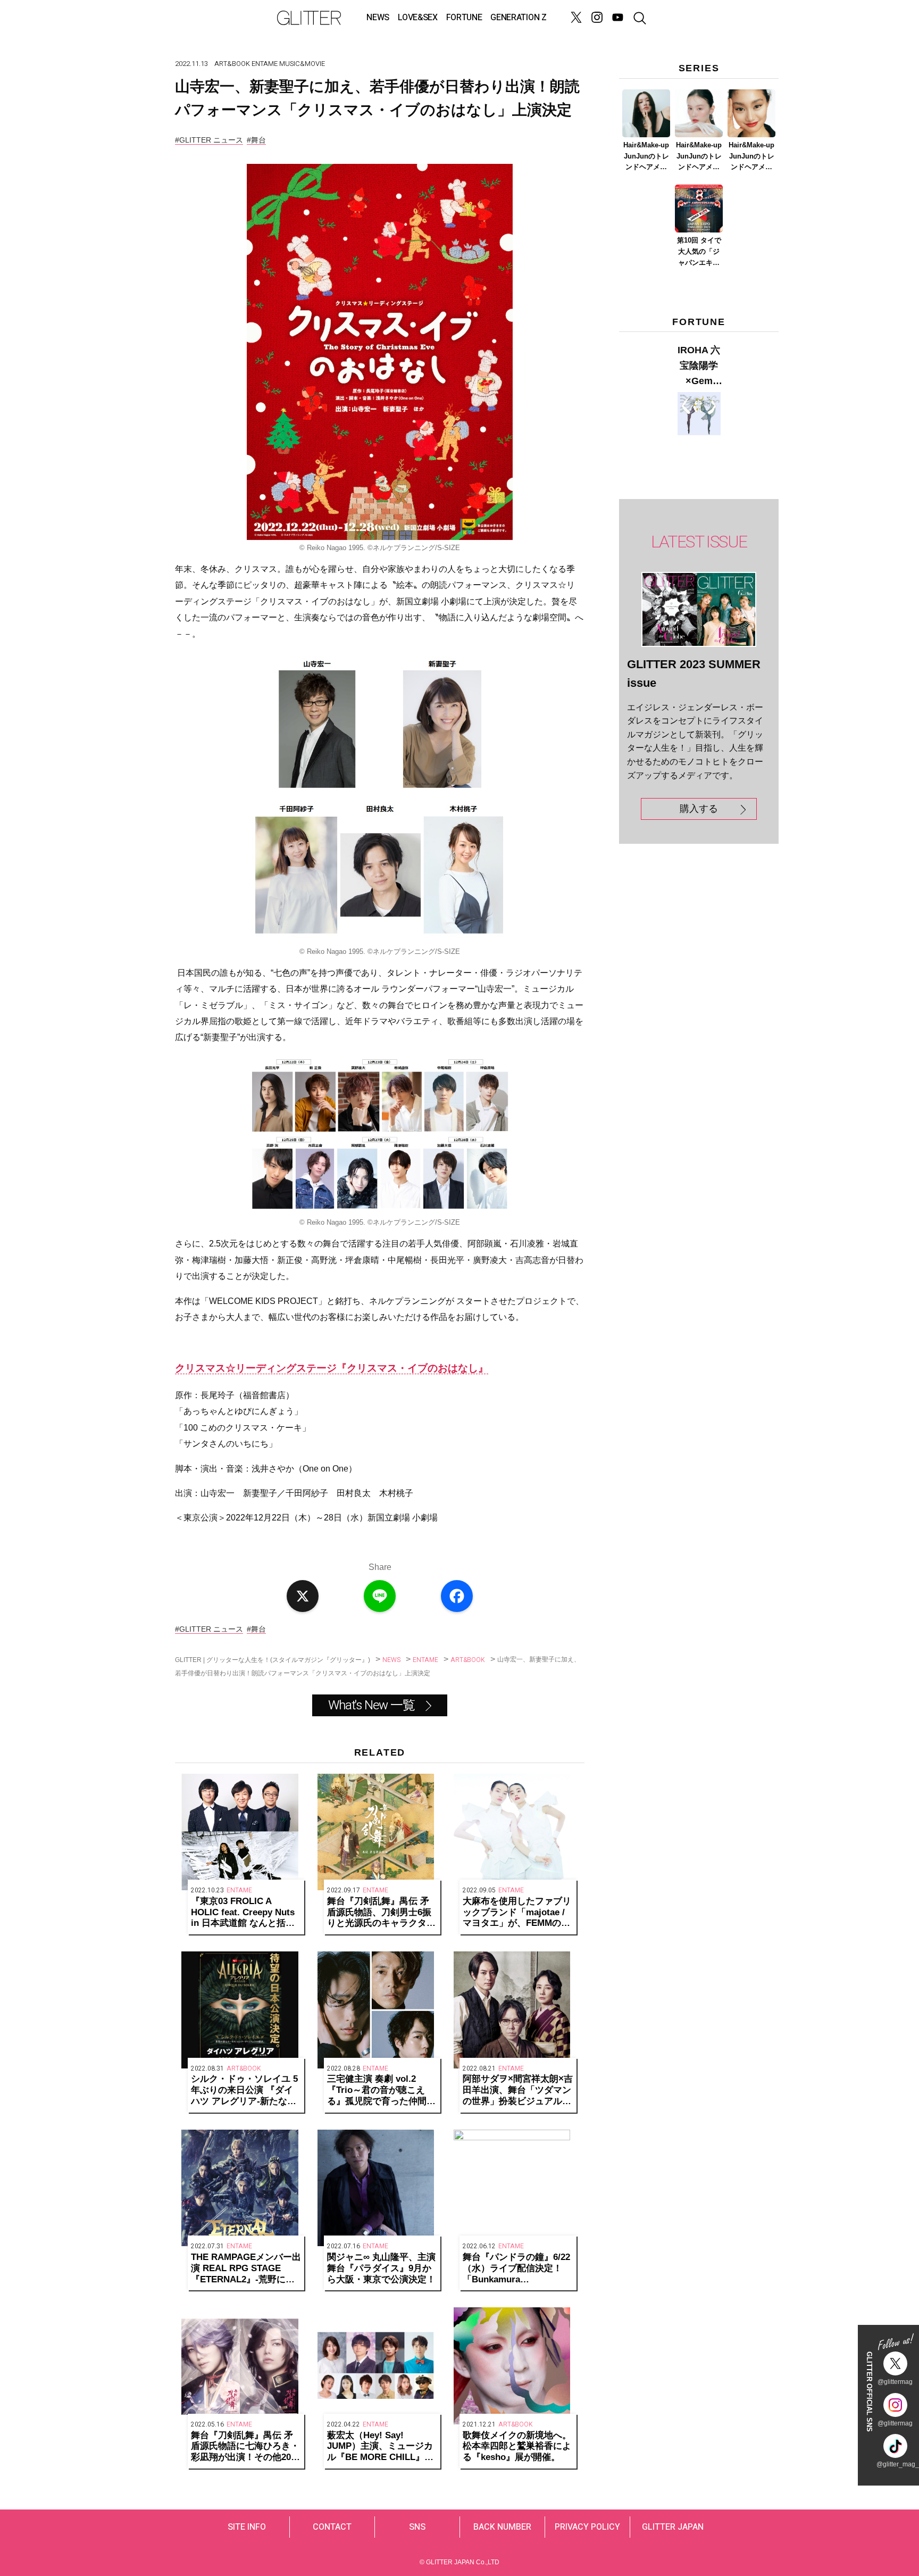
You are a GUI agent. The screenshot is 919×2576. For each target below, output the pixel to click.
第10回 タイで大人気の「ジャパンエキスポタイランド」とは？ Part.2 (699, 252)
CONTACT (332, 2527)
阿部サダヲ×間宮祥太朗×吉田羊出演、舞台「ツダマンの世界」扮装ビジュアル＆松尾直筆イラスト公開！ (518, 2090)
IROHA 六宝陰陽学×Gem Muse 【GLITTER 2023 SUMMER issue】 (699, 367)
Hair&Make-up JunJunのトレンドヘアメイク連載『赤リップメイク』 (751, 157)
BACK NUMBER (502, 2527)
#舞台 (256, 140)
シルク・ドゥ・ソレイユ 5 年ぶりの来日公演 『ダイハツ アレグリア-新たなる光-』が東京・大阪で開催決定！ (244, 2090)
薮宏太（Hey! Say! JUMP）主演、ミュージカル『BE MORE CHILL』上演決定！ (380, 2447)
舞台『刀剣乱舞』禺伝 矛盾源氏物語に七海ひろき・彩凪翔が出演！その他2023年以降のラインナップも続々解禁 (246, 2447)
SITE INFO (247, 2527)
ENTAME (265, 64)
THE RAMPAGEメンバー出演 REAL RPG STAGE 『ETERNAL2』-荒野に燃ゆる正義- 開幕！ (246, 2268)
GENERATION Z (518, 18)
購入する (699, 809)
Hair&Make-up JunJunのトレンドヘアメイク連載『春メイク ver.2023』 (699, 157)
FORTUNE (464, 18)
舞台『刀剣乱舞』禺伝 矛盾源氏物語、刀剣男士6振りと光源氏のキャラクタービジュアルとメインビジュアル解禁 (381, 1913)
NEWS (378, 18)
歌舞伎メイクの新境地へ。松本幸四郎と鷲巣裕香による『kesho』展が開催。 (517, 2446)
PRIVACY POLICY (587, 2527)
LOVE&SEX (417, 18)
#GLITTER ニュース (209, 140)
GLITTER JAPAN (673, 2527)
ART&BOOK (232, 64)
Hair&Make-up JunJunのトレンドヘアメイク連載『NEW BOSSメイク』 (646, 157)
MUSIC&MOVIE (302, 64)
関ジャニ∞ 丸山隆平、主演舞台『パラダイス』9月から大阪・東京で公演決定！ (381, 2268)
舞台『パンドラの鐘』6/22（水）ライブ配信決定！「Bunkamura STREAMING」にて (516, 2268)
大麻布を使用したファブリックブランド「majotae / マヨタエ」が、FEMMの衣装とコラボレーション (517, 1913)
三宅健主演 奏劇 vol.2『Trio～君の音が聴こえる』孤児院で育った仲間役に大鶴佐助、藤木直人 (381, 2090)
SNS (417, 2527)
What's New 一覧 (371, 1705)
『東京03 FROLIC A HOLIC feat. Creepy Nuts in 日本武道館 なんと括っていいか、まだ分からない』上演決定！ (243, 1913)
